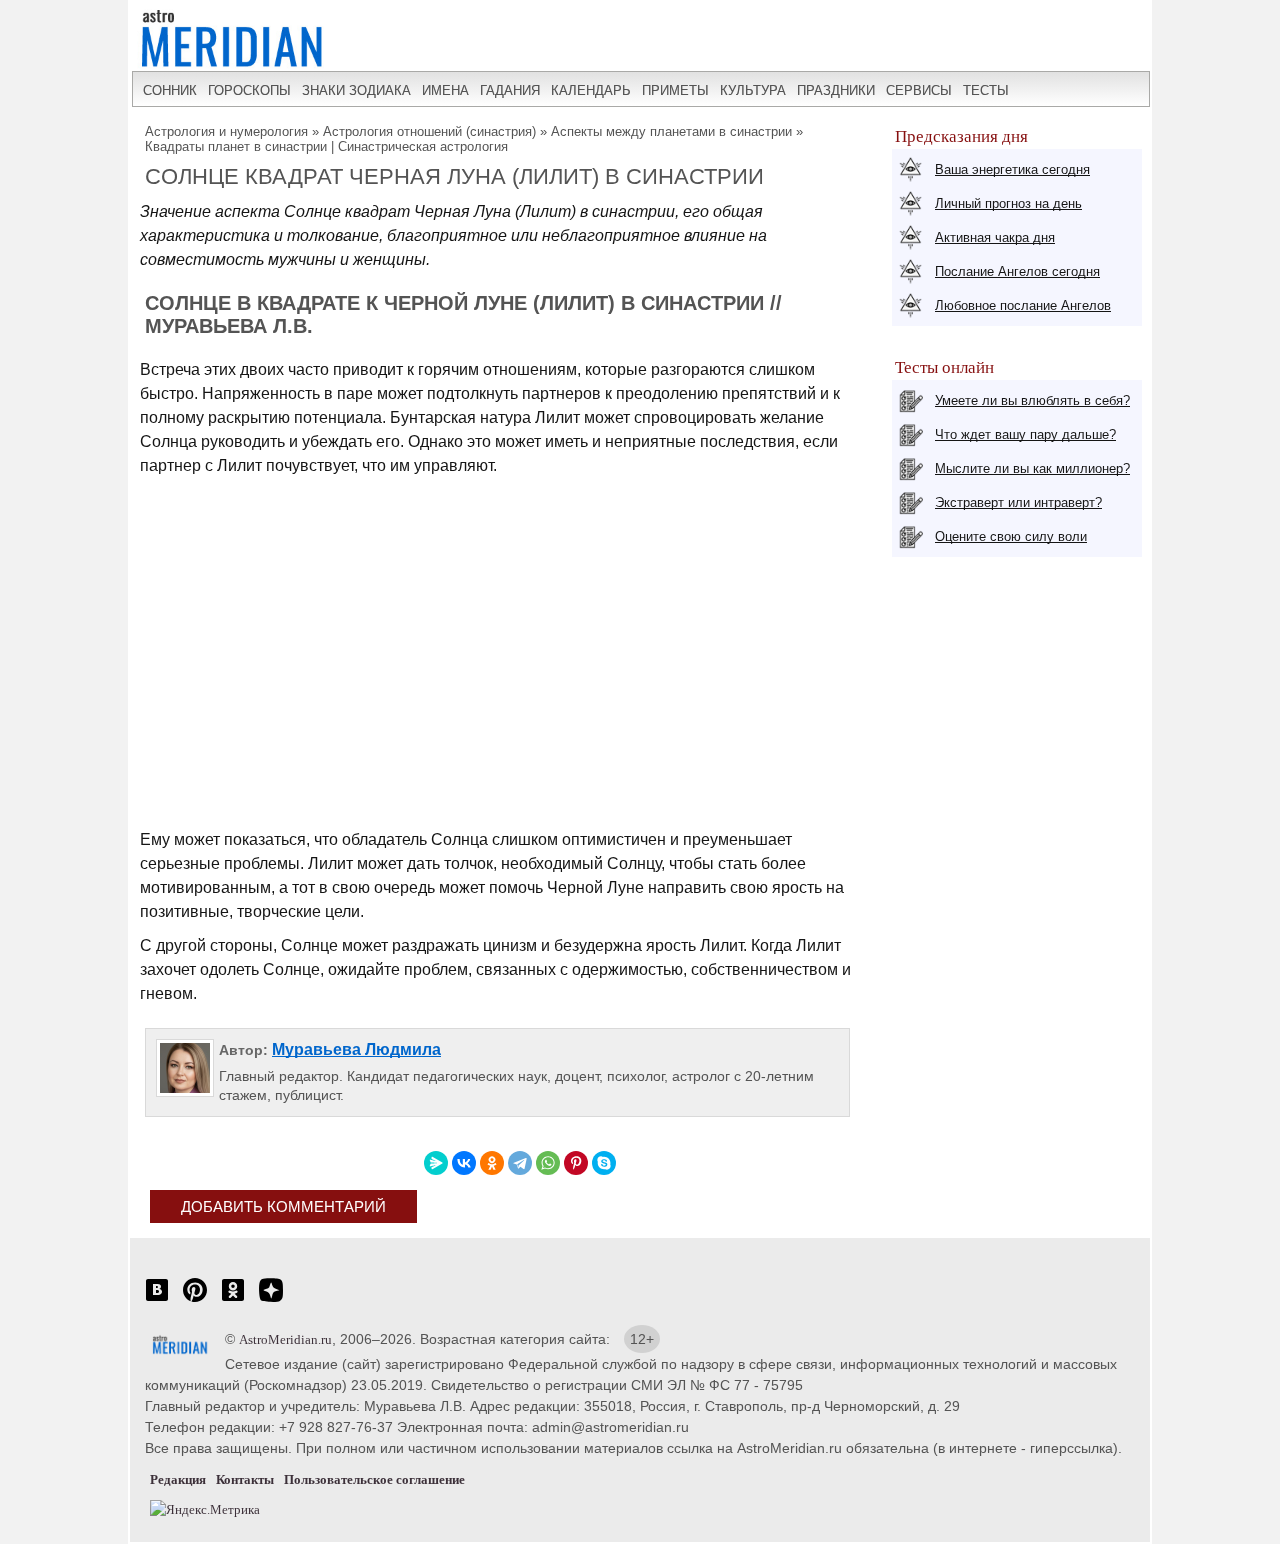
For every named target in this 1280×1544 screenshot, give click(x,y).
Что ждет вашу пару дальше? (1025, 434)
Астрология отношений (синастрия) (429, 131)
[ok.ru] (233, 1300)
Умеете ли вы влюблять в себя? (1032, 400)
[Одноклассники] (492, 1163)
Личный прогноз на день (1008, 203)
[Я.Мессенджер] (436, 1163)
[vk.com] (157, 1300)
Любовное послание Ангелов (1023, 305)
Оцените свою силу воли (1011, 536)
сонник (170, 90)
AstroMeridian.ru (285, 1339)
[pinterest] (195, 1300)
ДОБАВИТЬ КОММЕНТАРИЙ (283, 1206)
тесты (986, 90)
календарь (591, 90)
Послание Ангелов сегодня (1017, 271)
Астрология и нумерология (226, 131)
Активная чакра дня (995, 237)
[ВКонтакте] (464, 1163)
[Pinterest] (576, 1163)
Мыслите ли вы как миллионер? (1032, 468)
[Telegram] (520, 1163)
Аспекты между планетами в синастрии (671, 131)
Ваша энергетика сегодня (1012, 169)
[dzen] (271, 1300)
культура (753, 90)
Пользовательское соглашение (374, 1479)
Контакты (245, 1479)
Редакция (178, 1479)
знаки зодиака (356, 90)
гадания (510, 90)
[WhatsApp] (548, 1163)
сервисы (919, 90)
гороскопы (249, 90)
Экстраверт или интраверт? (1018, 502)
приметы (675, 90)
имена (445, 90)
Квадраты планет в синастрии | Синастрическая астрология (326, 146)
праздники (836, 90)
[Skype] (604, 1163)
